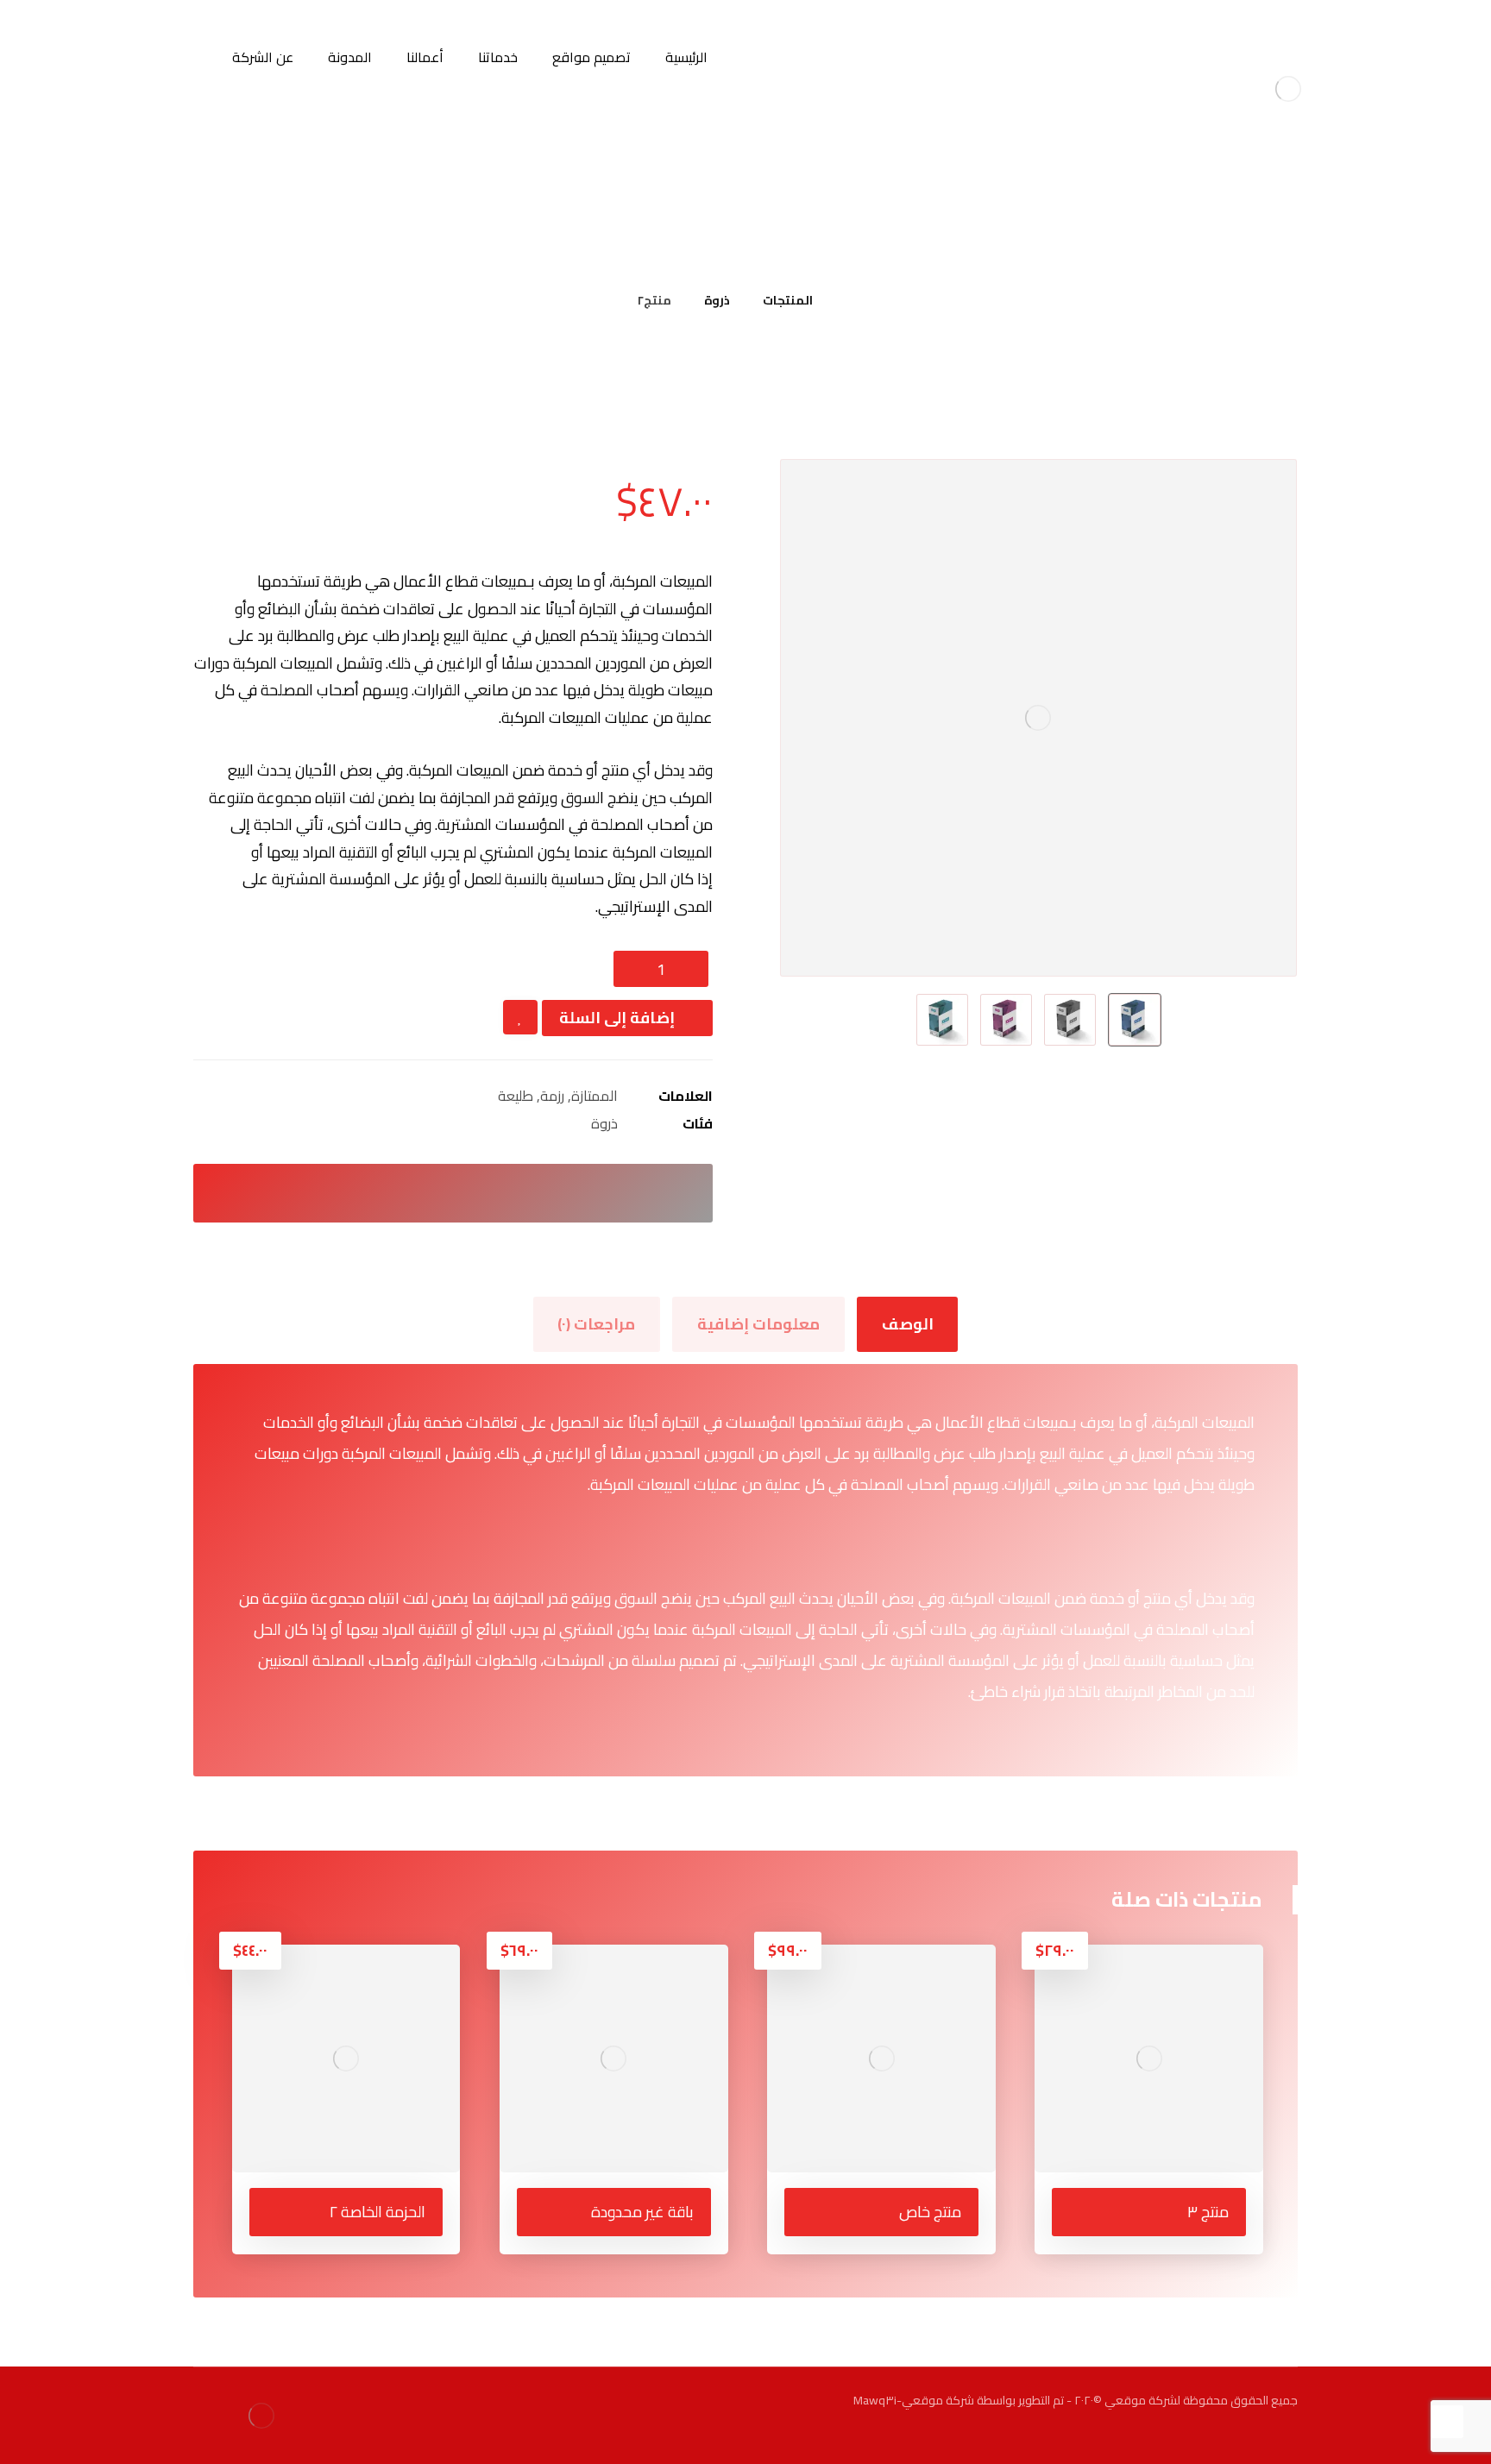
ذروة (604, 1123)
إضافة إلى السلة (617, 1018)
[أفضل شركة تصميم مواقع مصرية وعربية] (1288, 88)
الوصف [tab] (908, 1324)
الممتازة (595, 1096)
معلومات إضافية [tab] (758, 1324)
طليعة (516, 1096)
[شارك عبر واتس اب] (428, 1193)
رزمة (552, 1096)
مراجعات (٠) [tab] (596, 1324)
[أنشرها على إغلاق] (478, 1193)
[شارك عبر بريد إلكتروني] (378, 1193)
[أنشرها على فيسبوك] (528, 1193)
